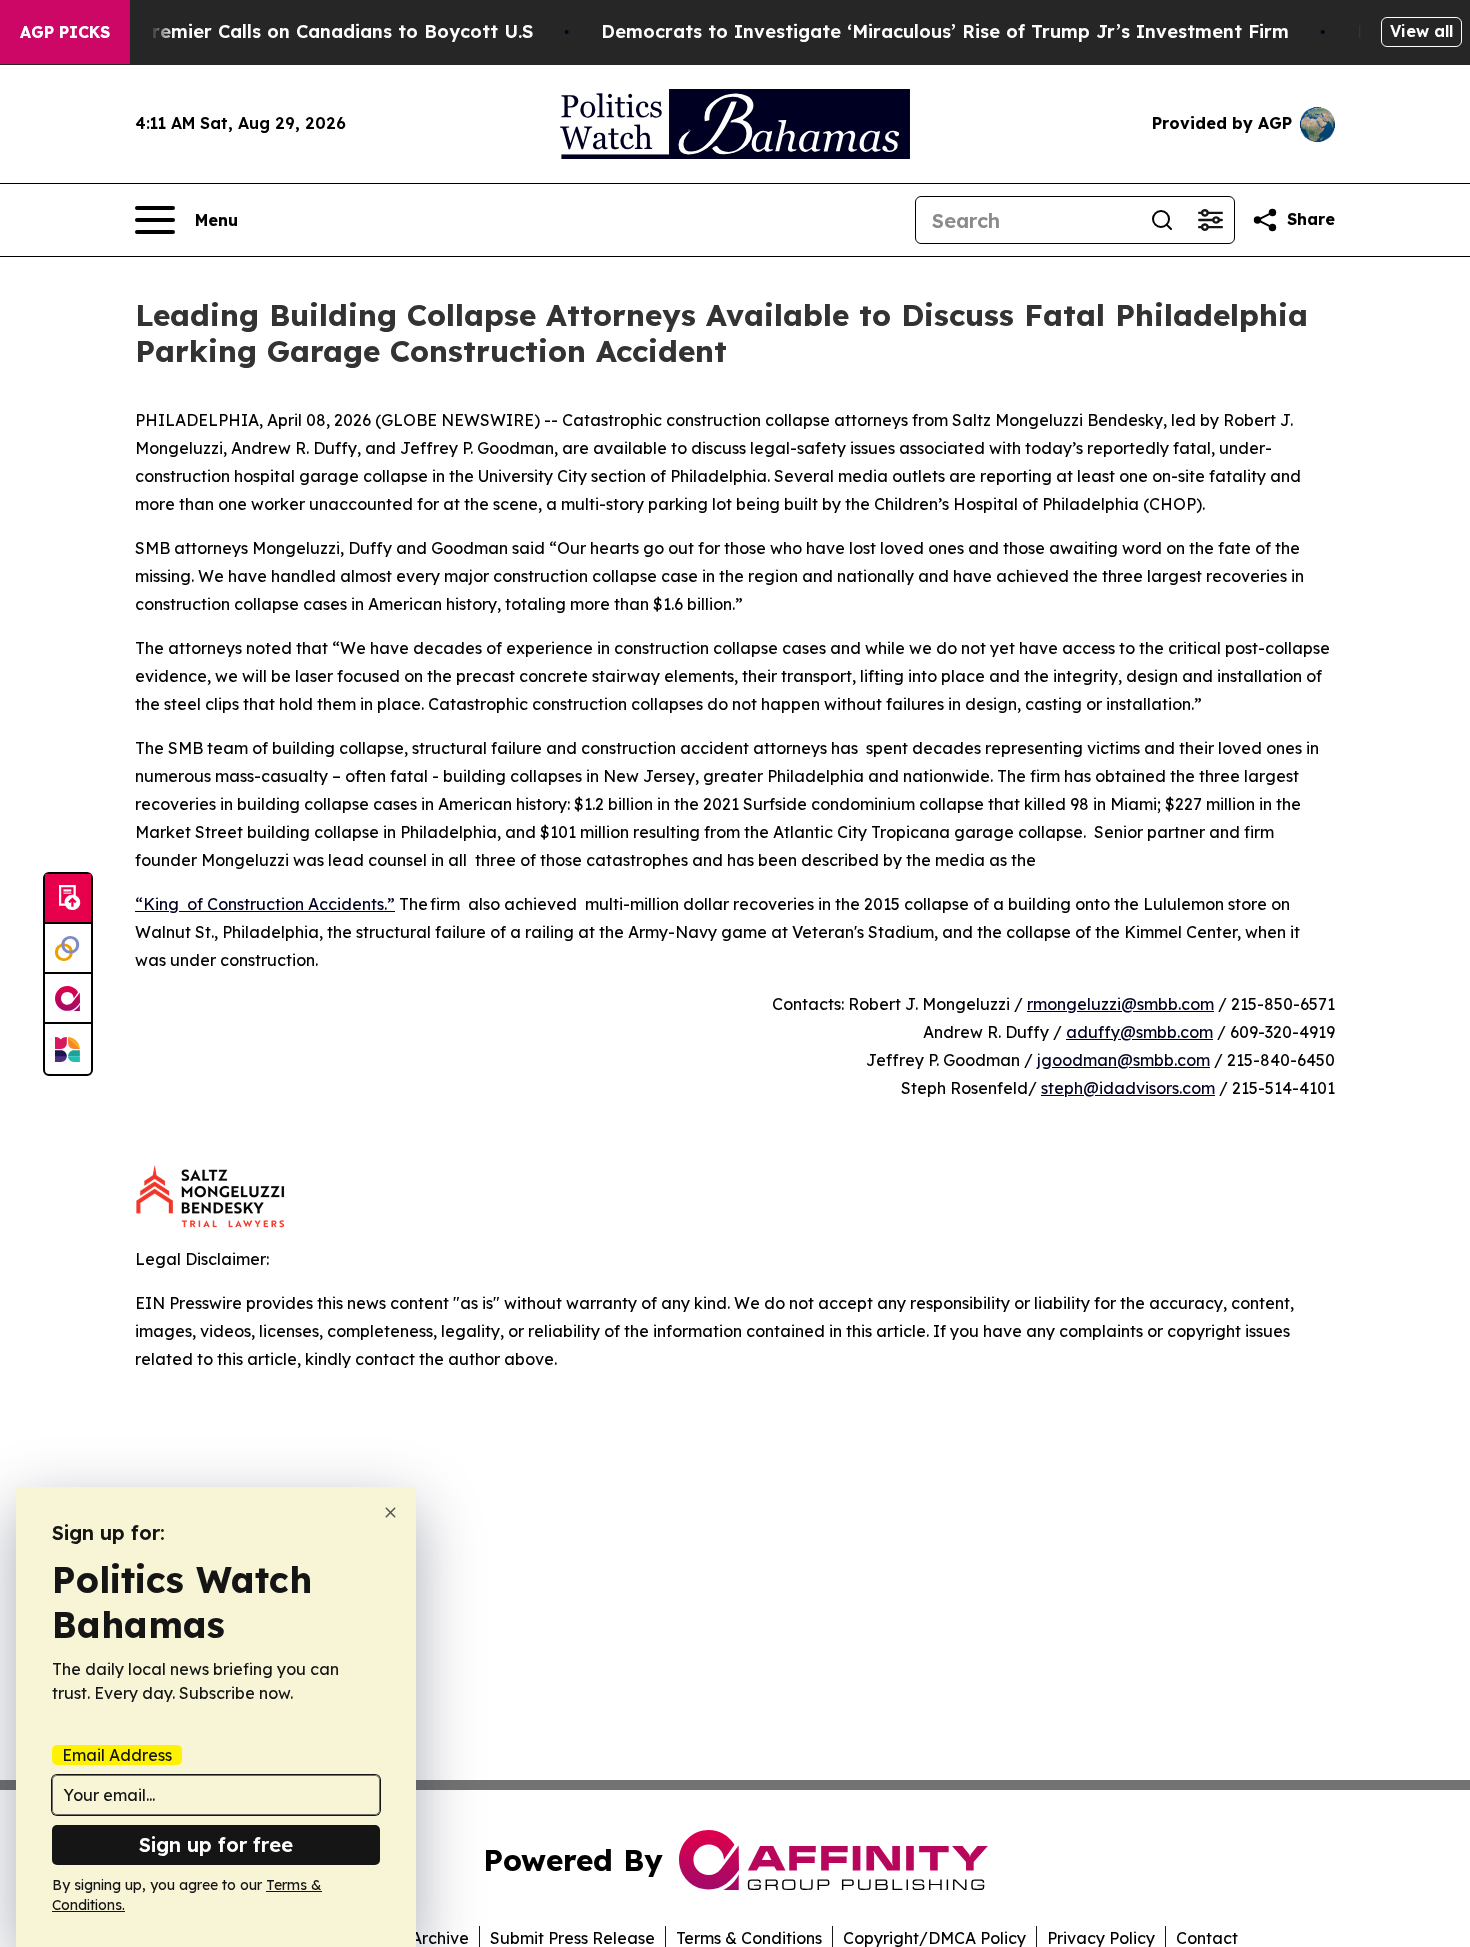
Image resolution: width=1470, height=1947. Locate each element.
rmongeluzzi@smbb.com (1120, 1004)
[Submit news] (68, 899)
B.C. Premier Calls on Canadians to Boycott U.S (317, 31)
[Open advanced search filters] (1210, 220)
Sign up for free (216, 1844)
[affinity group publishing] (68, 999)
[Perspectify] (68, 949)
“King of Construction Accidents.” (265, 904)
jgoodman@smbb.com (1123, 1060)
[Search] (1162, 220)
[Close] (390, 1512)
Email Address (117, 1755)
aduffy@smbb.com (1139, 1032)
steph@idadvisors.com (1128, 1088)
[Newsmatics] (68, 1049)
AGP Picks (65, 32)
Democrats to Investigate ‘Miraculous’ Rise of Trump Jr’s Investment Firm (945, 31)
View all (1421, 31)
